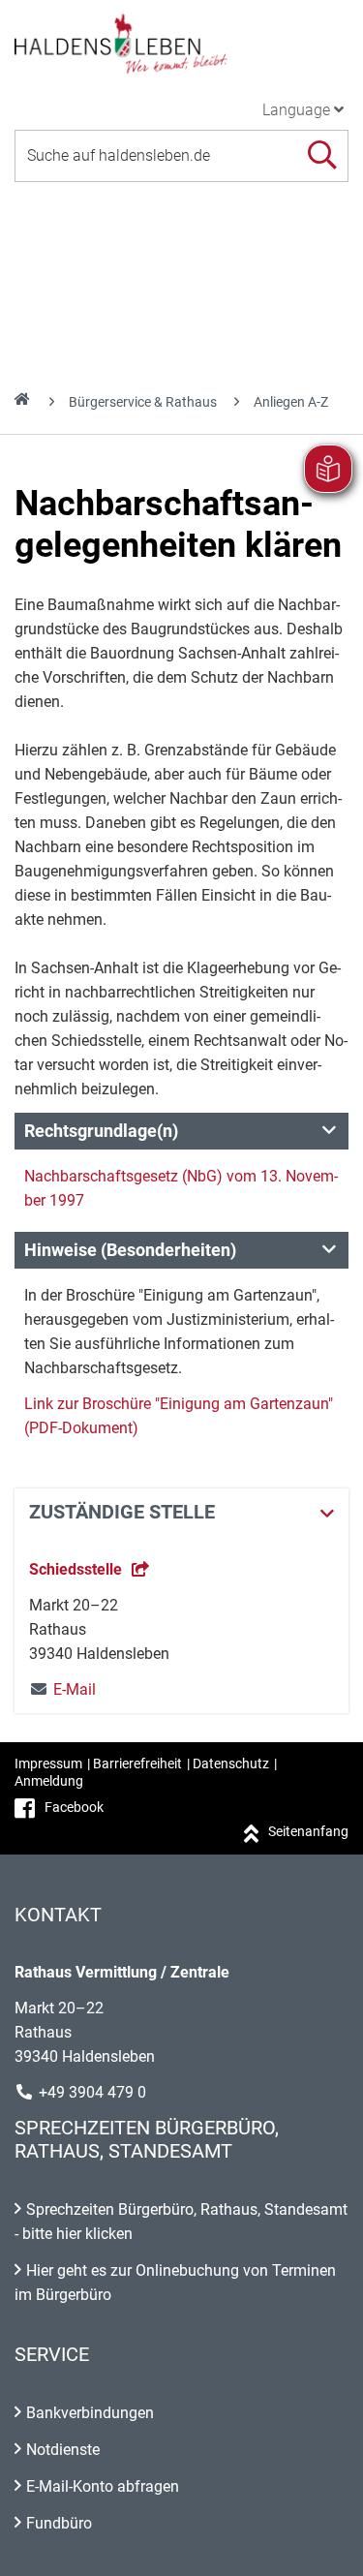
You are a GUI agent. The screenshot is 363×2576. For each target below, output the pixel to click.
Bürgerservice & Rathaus (143, 402)
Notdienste (63, 2450)
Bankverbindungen (90, 2413)
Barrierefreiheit (137, 1763)
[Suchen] (322, 155)
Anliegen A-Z (291, 402)
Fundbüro (59, 2523)
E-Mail (62, 1689)
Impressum (48, 1763)
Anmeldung (49, 1781)
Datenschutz (231, 1763)
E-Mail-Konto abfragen (103, 2486)
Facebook (74, 1807)
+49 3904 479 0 (92, 2092)
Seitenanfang (308, 1831)
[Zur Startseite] (181, 43)
